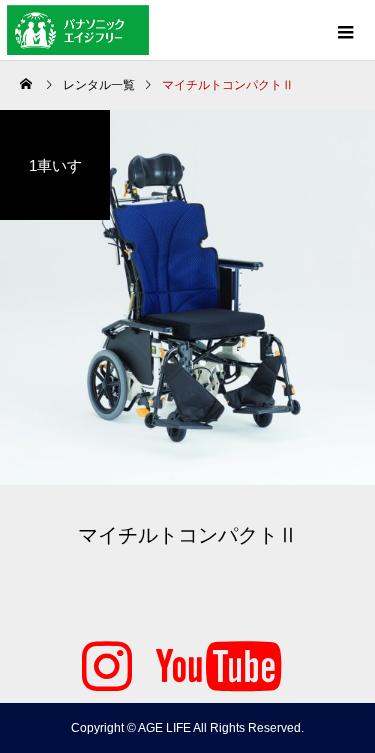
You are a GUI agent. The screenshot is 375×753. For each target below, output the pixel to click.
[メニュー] (345, 30)
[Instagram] (107, 663)
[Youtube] (219, 663)
